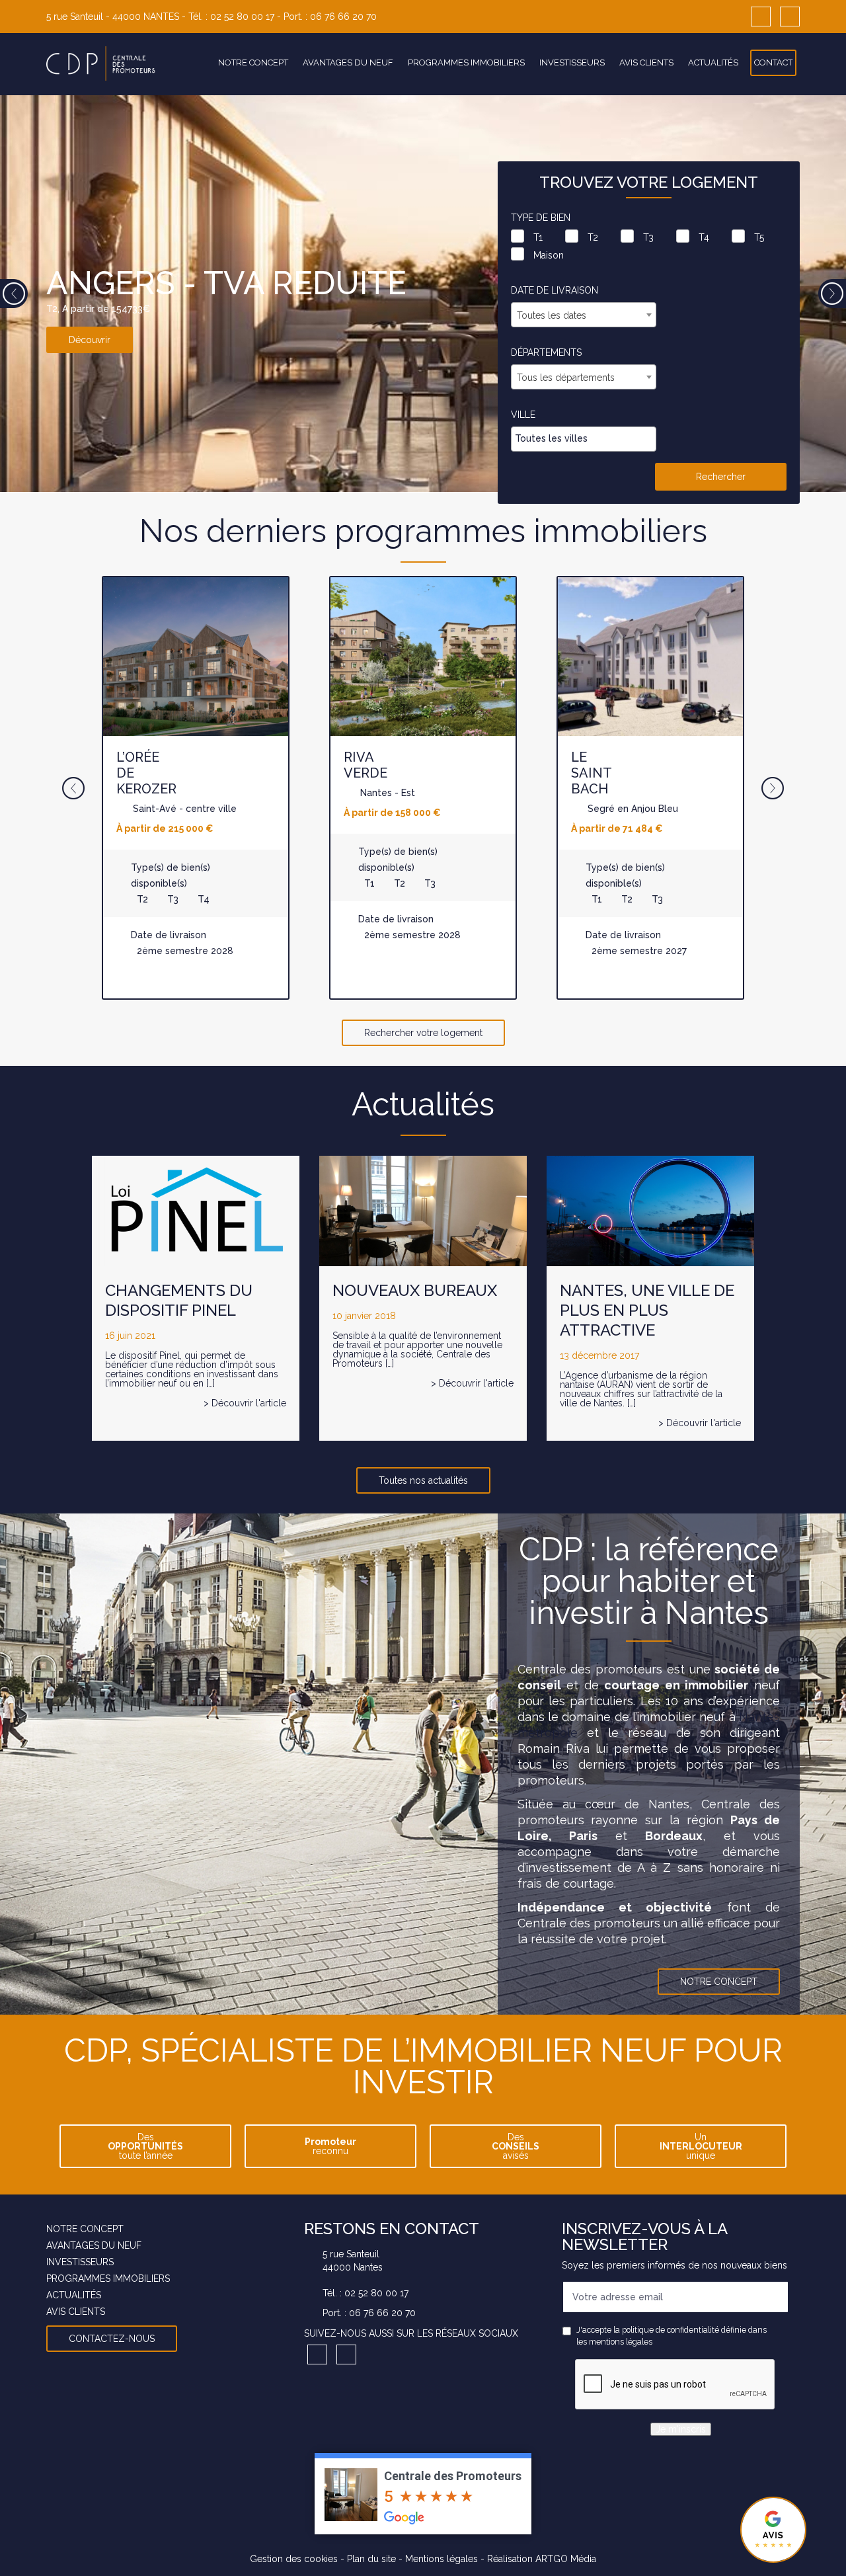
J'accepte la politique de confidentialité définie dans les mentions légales (672, 2336)
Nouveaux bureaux (415, 1290)
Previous (14, 294)
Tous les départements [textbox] (566, 378)
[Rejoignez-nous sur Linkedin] (790, 17)
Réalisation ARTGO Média (542, 2558)
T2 (593, 237)
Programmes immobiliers (466, 62)
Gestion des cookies (294, 2558)
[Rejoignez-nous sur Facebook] (761, 17)
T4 (704, 237)
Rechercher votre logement (423, 1033)
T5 (759, 237)
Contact (773, 62)
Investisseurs (572, 62)
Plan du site (371, 2558)
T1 (538, 237)
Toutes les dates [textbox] (552, 315)
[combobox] (584, 315)
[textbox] (587, 438)
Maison (549, 255)
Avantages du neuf (348, 62)
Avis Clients (646, 62)
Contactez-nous (112, 2339)
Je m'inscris (681, 2429)
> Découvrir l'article (245, 1403)
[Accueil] (101, 64)
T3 (648, 237)
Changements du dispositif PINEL (179, 1300)
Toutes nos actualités (423, 1480)
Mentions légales (442, 2558)
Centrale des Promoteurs (453, 2475)
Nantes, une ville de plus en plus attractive (647, 1310)
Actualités (713, 62)
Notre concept (253, 62)
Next (832, 294)
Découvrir (90, 340)
